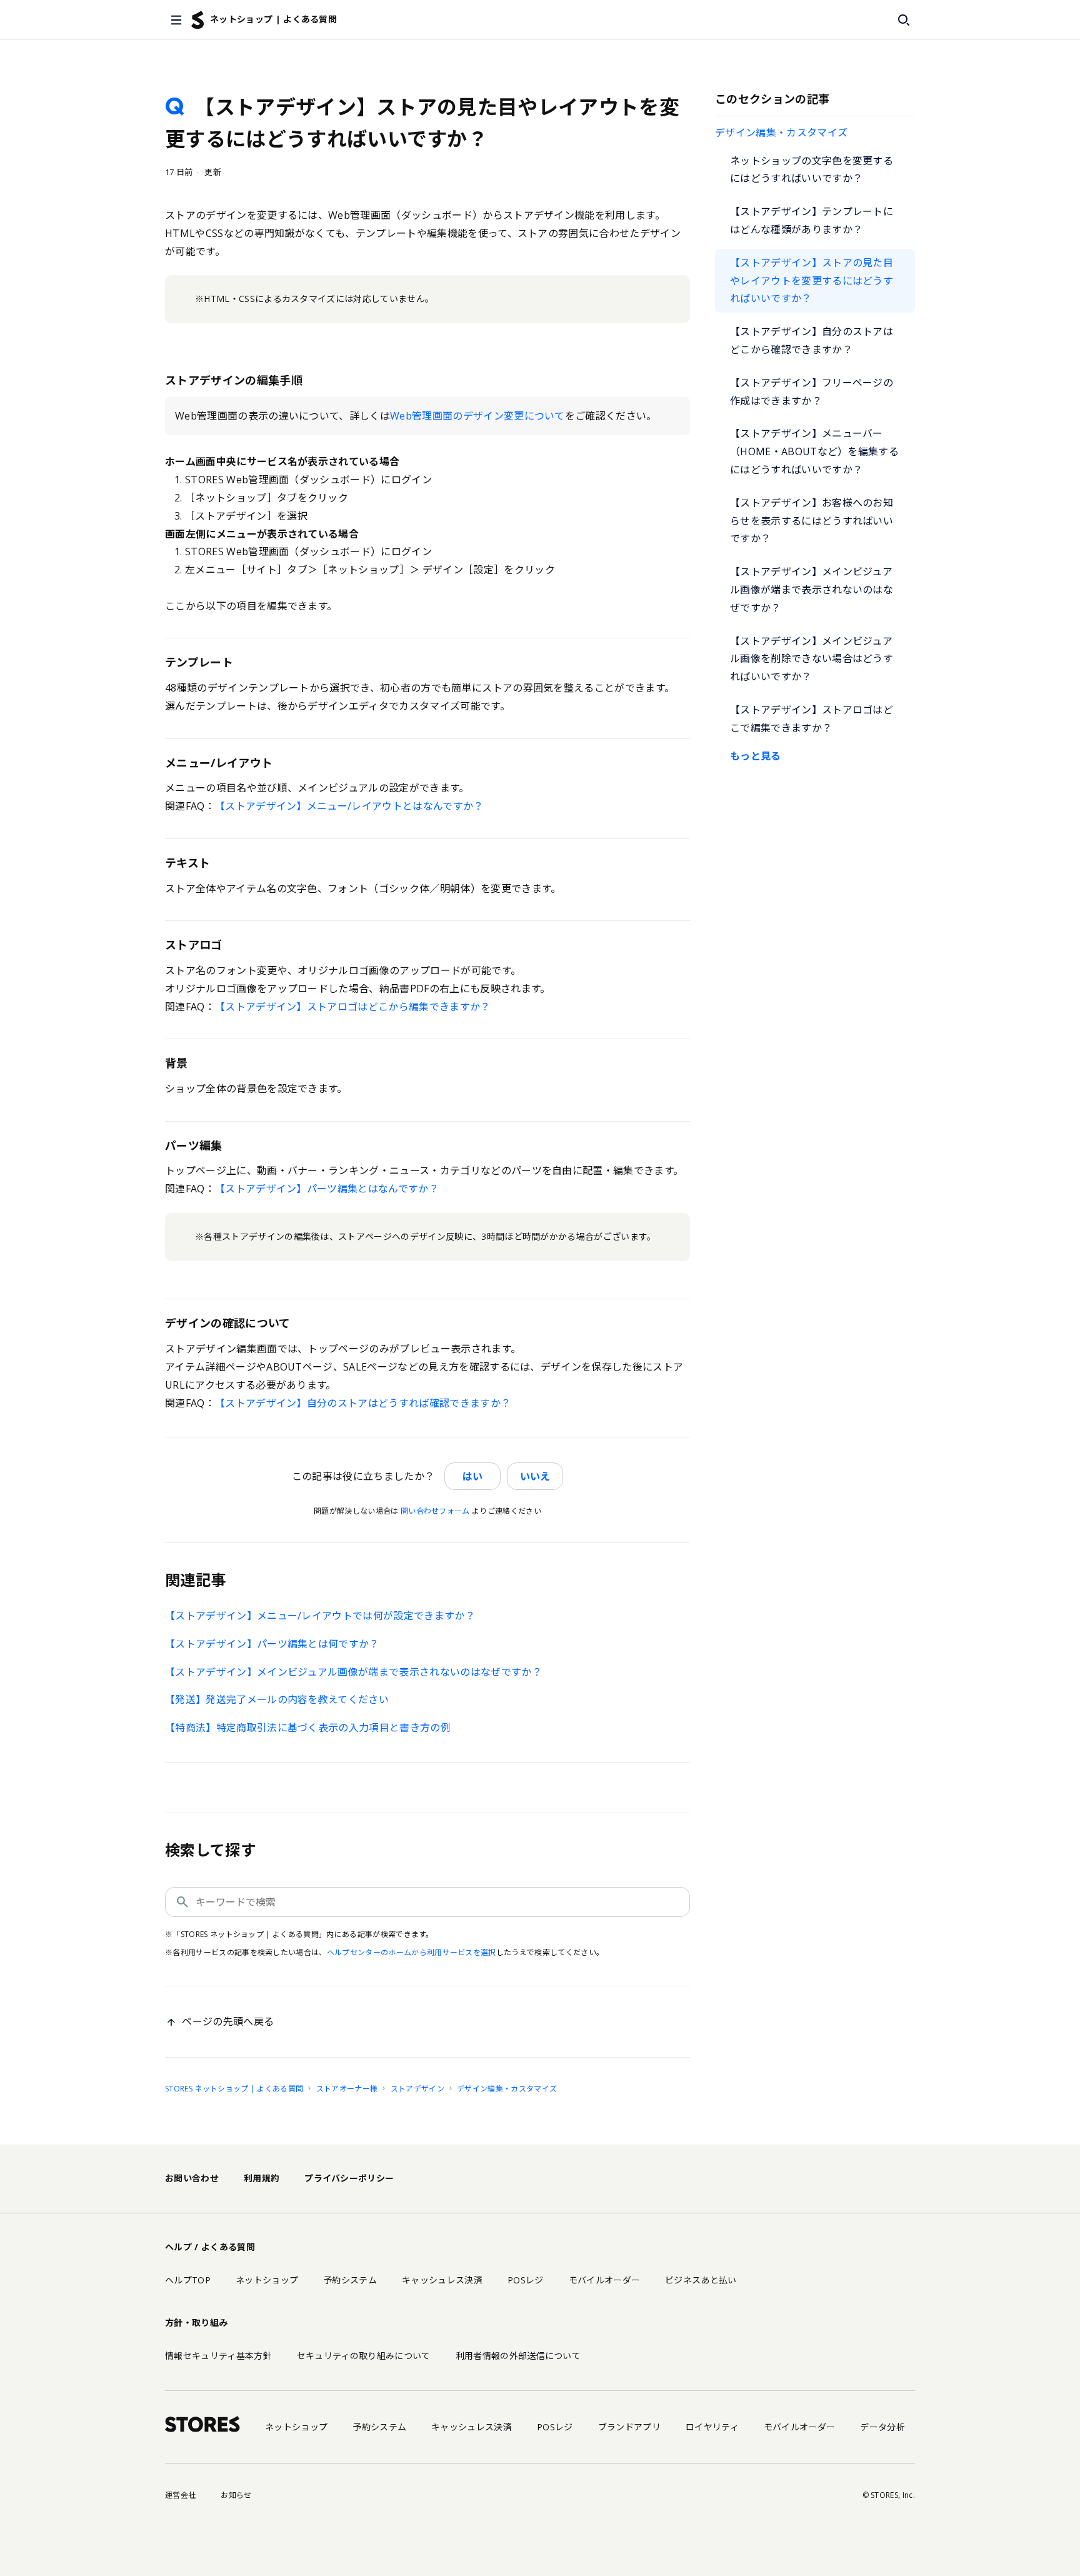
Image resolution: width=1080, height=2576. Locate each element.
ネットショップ (267, 2280)
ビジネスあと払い (701, 2280)
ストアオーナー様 (347, 2089)
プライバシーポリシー (349, 2178)
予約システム (350, 2280)
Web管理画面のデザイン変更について (477, 416)
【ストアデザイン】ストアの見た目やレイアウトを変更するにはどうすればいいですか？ (812, 281)
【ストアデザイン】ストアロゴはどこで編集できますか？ (812, 719)
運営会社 (180, 2495)
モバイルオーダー (605, 2280)
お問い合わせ (192, 2178)
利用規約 (262, 2178)
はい (472, 1476)
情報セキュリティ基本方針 (218, 2356)
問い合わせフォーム (435, 1511)
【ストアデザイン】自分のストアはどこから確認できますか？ (812, 340)
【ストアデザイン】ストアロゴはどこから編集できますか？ (353, 1007)
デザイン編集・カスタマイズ (781, 133)
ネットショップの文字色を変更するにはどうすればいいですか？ (812, 170)
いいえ (535, 1476)
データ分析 (882, 2427)
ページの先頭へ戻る (228, 2021)
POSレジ (526, 2280)
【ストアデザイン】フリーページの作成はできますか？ (812, 392)
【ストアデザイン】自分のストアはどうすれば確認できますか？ (363, 1403)
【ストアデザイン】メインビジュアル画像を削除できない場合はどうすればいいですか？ (812, 659)
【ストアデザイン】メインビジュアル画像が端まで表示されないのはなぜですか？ (812, 590)
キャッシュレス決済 (442, 2280)
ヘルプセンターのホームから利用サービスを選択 (412, 1952)
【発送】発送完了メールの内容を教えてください (277, 1699)
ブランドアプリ (629, 2427)
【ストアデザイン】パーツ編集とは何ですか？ (272, 1644)
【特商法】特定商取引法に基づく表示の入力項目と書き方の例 (308, 1728)
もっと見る (756, 756)
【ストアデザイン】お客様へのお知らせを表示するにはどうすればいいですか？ (812, 521)
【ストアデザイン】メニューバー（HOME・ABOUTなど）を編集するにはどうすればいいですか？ (814, 451)
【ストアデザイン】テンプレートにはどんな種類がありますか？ (812, 220)
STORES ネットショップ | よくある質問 (234, 2089)
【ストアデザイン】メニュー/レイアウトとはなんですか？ (349, 806)
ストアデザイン (417, 2089)
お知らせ (236, 2495)
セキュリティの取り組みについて (364, 2356)
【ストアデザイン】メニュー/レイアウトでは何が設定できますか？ (320, 1616)
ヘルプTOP (188, 2280)
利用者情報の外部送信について (518, 2356)
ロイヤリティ (712, 2427)
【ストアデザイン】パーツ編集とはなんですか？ (327, 1189)
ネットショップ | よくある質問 (273, 19)
